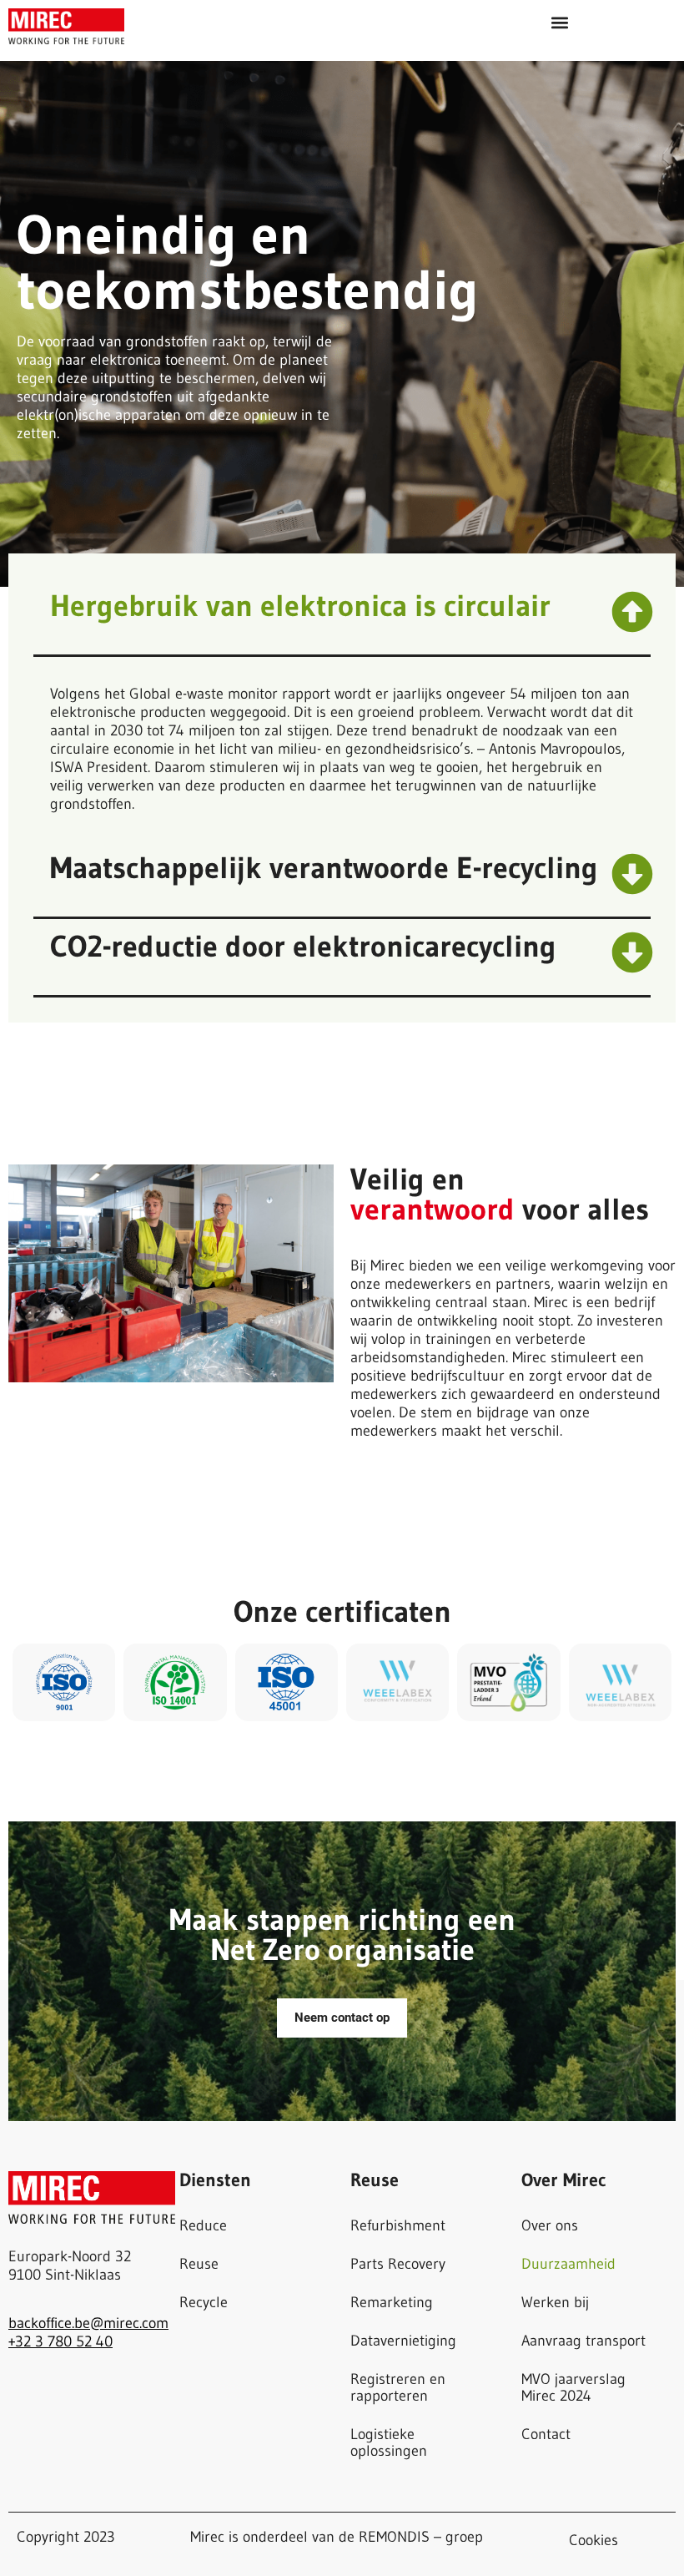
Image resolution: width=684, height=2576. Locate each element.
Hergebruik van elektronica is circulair (300, 606)
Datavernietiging (403, 2341)
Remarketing (392, 2302)
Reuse (199, 2264)
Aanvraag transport (583, 2341)
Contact (546, 2434)
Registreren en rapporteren (398, 2387)
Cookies (593, 2540)
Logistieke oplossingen (389, 2442)
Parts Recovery (398, 2264)
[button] (559, 22)
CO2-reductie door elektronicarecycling (303, 946)
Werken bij (555, 2302)
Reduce (203, 2225)
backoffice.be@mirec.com (88, 2323)
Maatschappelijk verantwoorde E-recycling (324, 868)
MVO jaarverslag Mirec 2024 (573, 2387)
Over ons (550, 2225)
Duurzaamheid (568, 2264)
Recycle (204, 2302)
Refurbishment (398, 2225)
